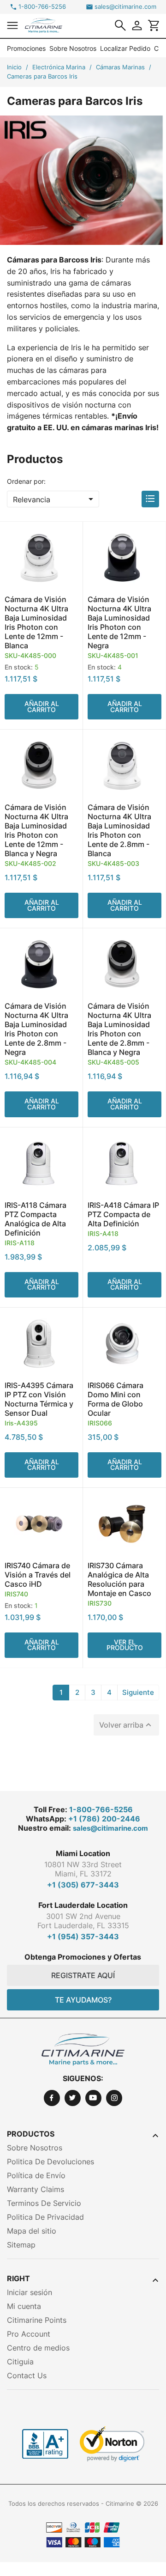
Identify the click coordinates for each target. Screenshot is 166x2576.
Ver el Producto (125, 1645)
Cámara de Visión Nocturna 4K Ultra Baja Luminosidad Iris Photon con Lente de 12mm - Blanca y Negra (36, 830)
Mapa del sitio (32, 2231)
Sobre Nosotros (73, 48)
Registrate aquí (83, 1975)
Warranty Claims (36, 2189)
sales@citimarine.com (125, 7)
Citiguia (20, 2362)
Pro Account (29, 2334)
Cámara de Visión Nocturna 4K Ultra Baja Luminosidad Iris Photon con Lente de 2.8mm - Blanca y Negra (119, 1029)
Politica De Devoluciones (50, 2162)
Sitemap (21, 2245)
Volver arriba (126, 1725)
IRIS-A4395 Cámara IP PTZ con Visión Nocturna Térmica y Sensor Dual (39, 1399)
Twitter (73, 2098)
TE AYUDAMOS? (83, 2000)
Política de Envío (36, 2175)
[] (120, 25)
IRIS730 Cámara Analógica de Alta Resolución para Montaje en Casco (119, 1579)
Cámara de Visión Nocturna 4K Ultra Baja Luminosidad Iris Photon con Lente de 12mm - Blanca (36, 622)
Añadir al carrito (42, 706)
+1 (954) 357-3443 (83, 1937)
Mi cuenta (24, 2306)
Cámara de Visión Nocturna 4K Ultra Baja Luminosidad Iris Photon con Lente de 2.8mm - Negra (36, 1029)
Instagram (114, 2098)
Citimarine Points (37, 2320)
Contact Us (27, 2375)
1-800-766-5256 (42, 7)
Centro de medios (38, 2348)
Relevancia (55, 499)
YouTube (93, 2098)
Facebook (52, 2098)
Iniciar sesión (30, 2292)
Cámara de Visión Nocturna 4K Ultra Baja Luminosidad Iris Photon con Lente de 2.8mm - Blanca (119, 830)
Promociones (26, 48)
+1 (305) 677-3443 (83, 1885)
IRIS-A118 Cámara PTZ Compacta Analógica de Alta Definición (36, 1219)
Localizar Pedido (125, 48)
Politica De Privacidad (45, 2217)
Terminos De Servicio (44, 2203)
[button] (12, 25)
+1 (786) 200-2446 (104, 1819)
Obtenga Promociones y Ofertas (83, 1957)
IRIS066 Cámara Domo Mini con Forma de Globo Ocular (116, 1399)
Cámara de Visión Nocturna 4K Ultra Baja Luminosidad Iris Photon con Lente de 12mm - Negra (119, 622)
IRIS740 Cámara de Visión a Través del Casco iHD (38, 1575)
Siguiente (138, 1692)
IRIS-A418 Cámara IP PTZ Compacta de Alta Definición (123, 1214)
